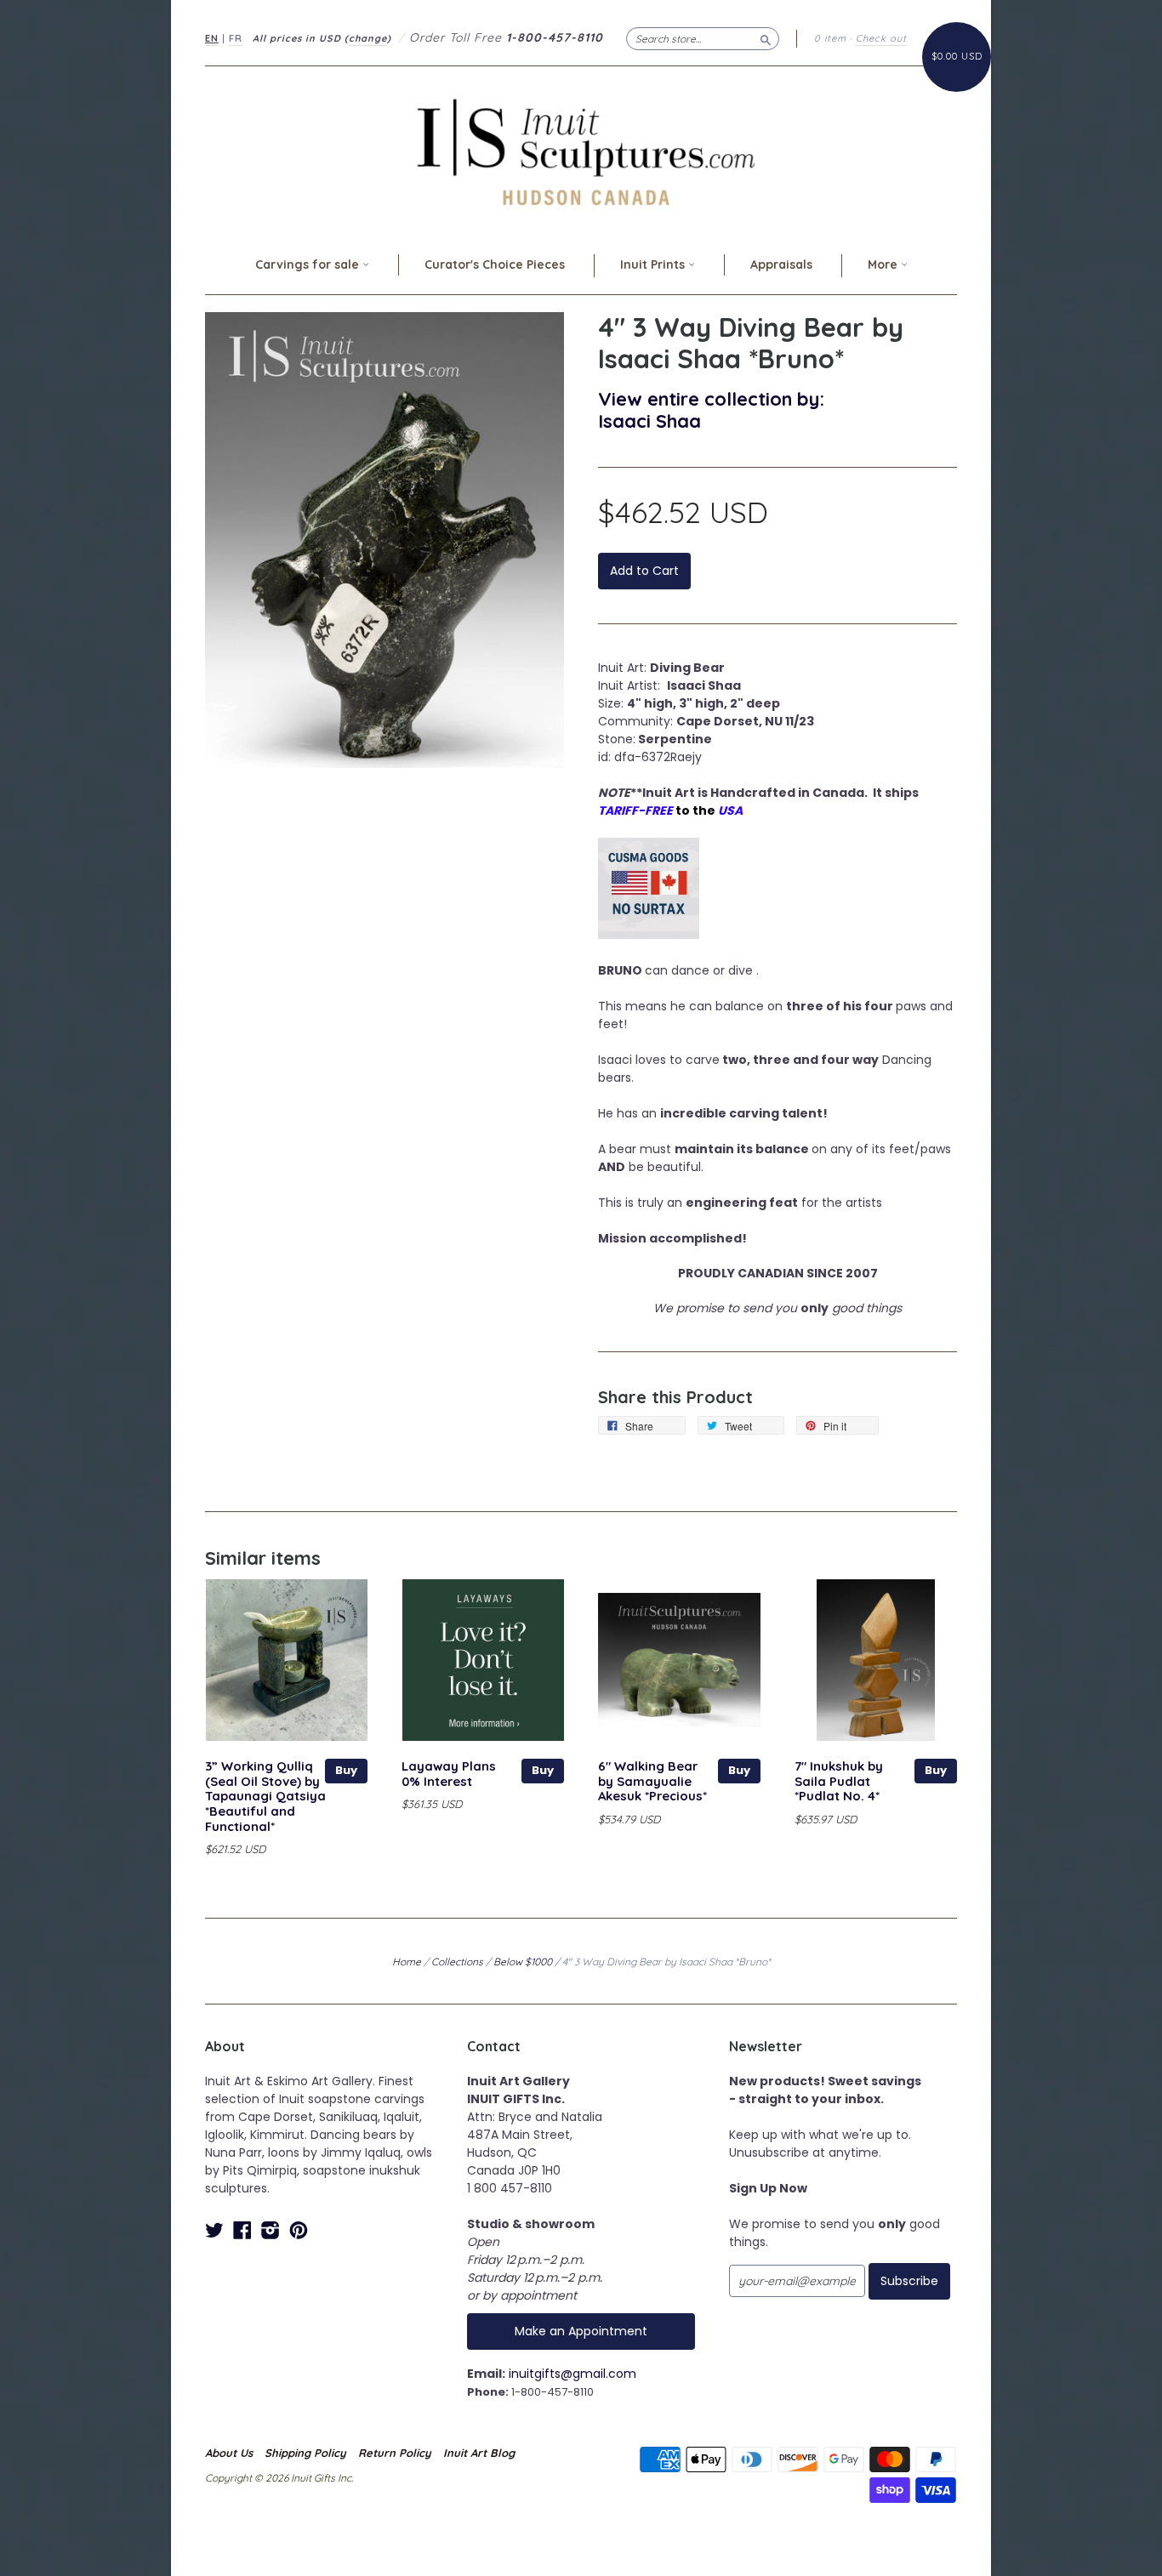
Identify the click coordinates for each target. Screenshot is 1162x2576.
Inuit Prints (654, 264)
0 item (830, 38)
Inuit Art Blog (479, 2453)
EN (212, 38)
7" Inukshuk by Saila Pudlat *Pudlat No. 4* (839, 1781)
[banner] (581, 152)
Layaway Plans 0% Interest (449, 1774)
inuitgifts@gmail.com (572, 2374)
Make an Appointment (581, 2331)
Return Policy (395, 2453)
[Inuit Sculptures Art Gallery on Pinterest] (299, 2230)
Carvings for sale (309, 264)
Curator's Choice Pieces (495, 264)
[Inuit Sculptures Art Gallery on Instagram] (271, 2230)
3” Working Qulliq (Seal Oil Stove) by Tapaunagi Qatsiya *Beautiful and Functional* (265, 1796)
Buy (346, 1770)
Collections (457, 1962)
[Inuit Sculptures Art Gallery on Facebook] (242, 2230)
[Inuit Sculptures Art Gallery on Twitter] (214, 2230)
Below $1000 (523, 1962)
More (884, 264)
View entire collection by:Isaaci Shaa (711, 409)
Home (407, 1962)
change (368, 38)
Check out (881, 38)
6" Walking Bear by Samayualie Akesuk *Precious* (652, 1781)
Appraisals (781, 264)
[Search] (766, 38)
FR (236, 38)
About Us (229, 2453)
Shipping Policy (305, 2453)
